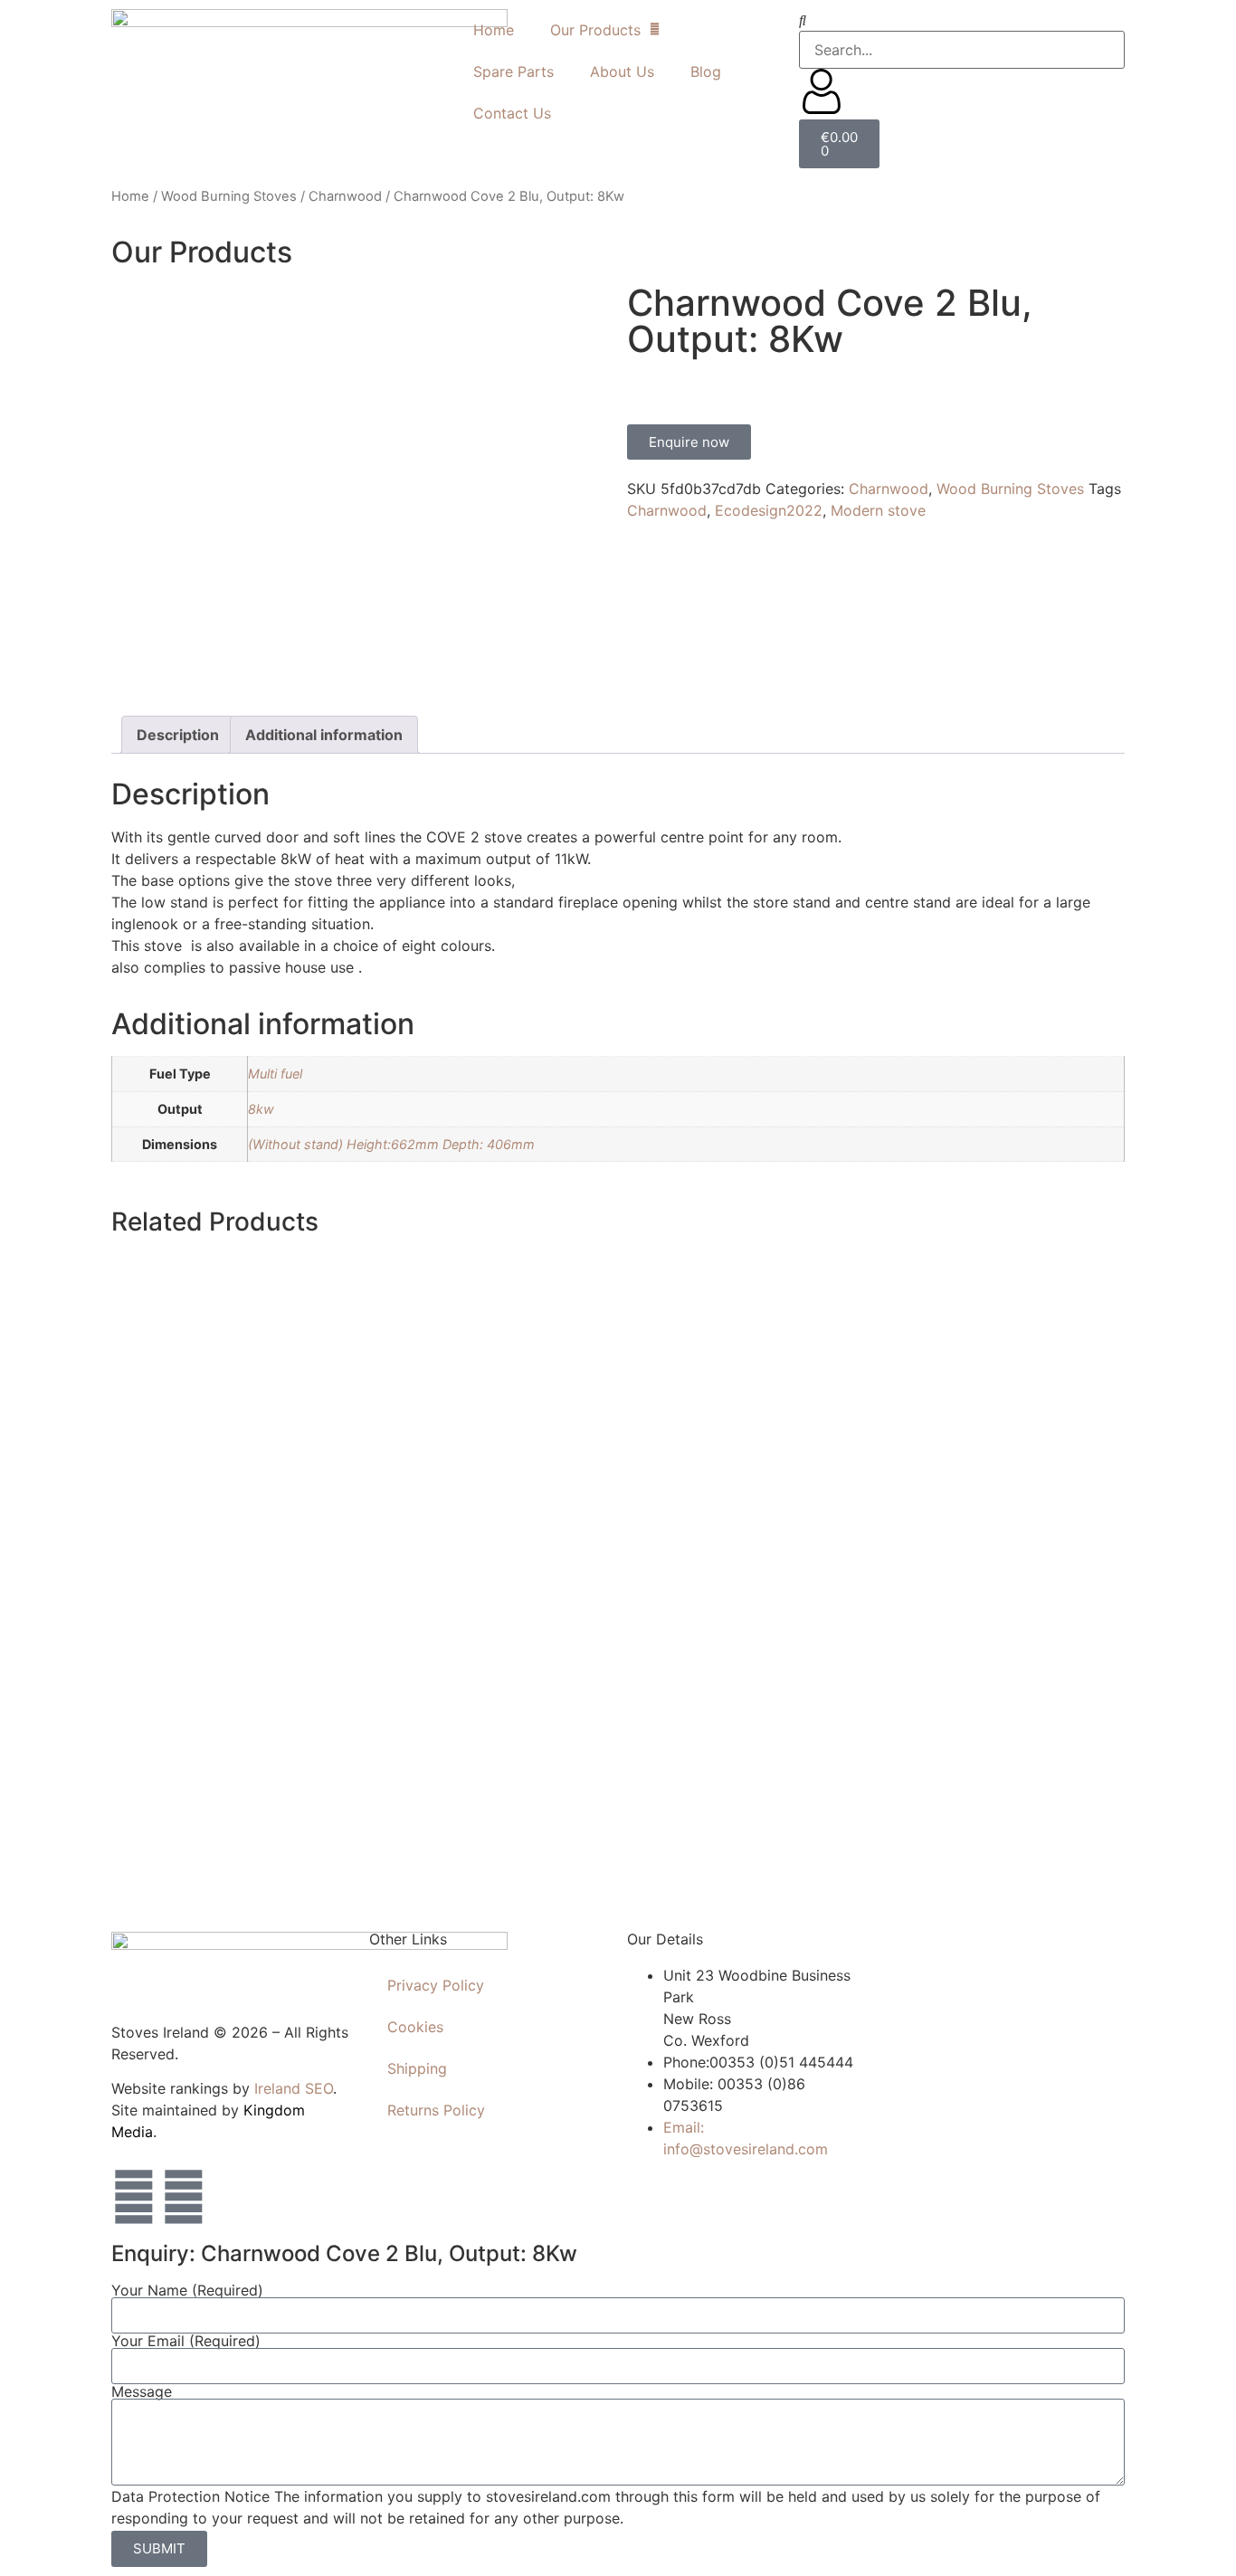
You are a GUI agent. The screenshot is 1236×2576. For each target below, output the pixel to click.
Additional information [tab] (324, 735)
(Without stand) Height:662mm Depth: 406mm (391, 1144)
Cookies (415, 2027)
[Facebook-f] (134, 2197)
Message (142, 2391)
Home (494, 30)
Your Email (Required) (186, 2341)
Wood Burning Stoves (229, 196)
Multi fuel (275, 1074)
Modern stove (878, 510)
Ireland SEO (294, 2088)
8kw (261, 1109)
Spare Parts (513, 71)
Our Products (595, 30)
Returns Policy (436, 2110)
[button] (962, 20)
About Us (622, 71)
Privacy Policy (436, 1985)
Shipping (417, 2068)
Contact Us (512, 113)
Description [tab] (178, 735)
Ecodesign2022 (769, 510)
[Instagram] (184, 2197)
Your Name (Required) (187, 2290)
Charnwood (345, 196)
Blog (706, 71)
